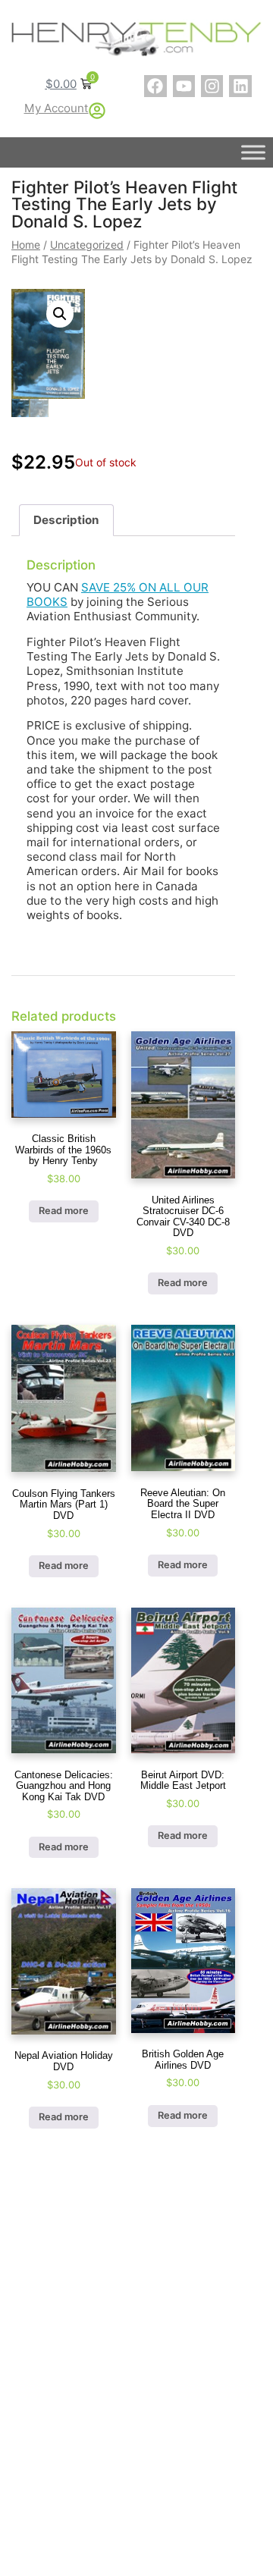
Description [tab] (66, 520)
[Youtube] (184, 86)
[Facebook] (155, 86)
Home (26, 245)
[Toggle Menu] (253, 152)
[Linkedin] (240, 86)
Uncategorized (87, 245)
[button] (60, 314)
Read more (64, 1211)
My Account (56, 108)
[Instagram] (212, 86)
